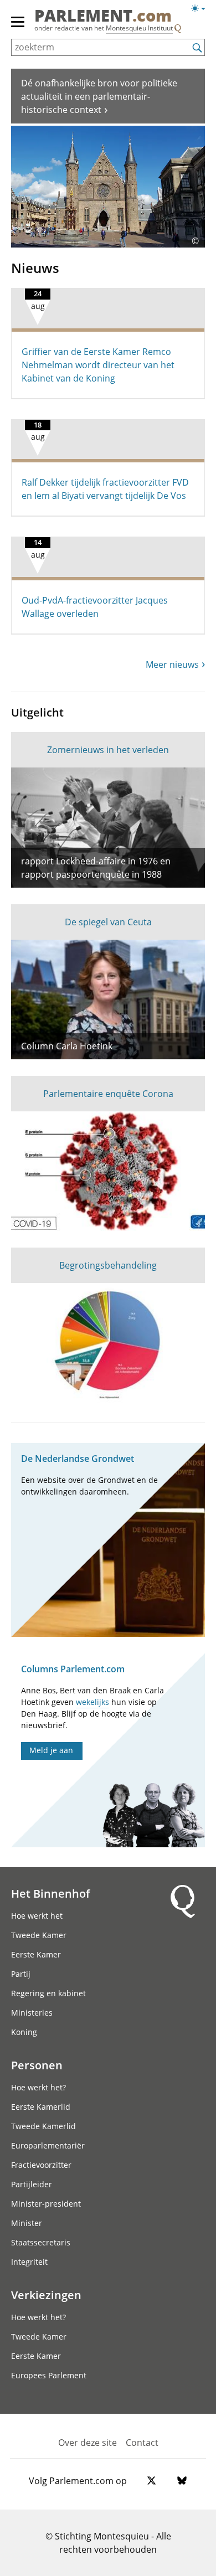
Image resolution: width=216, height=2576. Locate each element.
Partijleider (32, 2184)
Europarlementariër (48, 2145)
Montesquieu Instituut (139, 28)
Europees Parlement (49, 2375)
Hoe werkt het (37, 1916)
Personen (37, 2065)
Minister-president (46, 2204)
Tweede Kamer (39, 1935)
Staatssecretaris (41, 2242)
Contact (142, 2443)
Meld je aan (51, 1750)
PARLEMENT (103, 16)
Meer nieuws (172, 664)
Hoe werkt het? (38, 2087)
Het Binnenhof (50, 1893)
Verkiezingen (46, 2295)
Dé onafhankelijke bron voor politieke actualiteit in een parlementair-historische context (99, 96)
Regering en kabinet (48, 1993)
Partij (21, 1974)
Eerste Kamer (36, 1954)
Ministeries (32, 2013)
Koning (24, 2032)
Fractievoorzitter (41, 2165)
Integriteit (29, 2262)
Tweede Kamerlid (43, 2126)
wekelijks (92, 1702)
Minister (27, 2223)
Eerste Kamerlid (41, 2107)
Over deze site (88, 2443)
